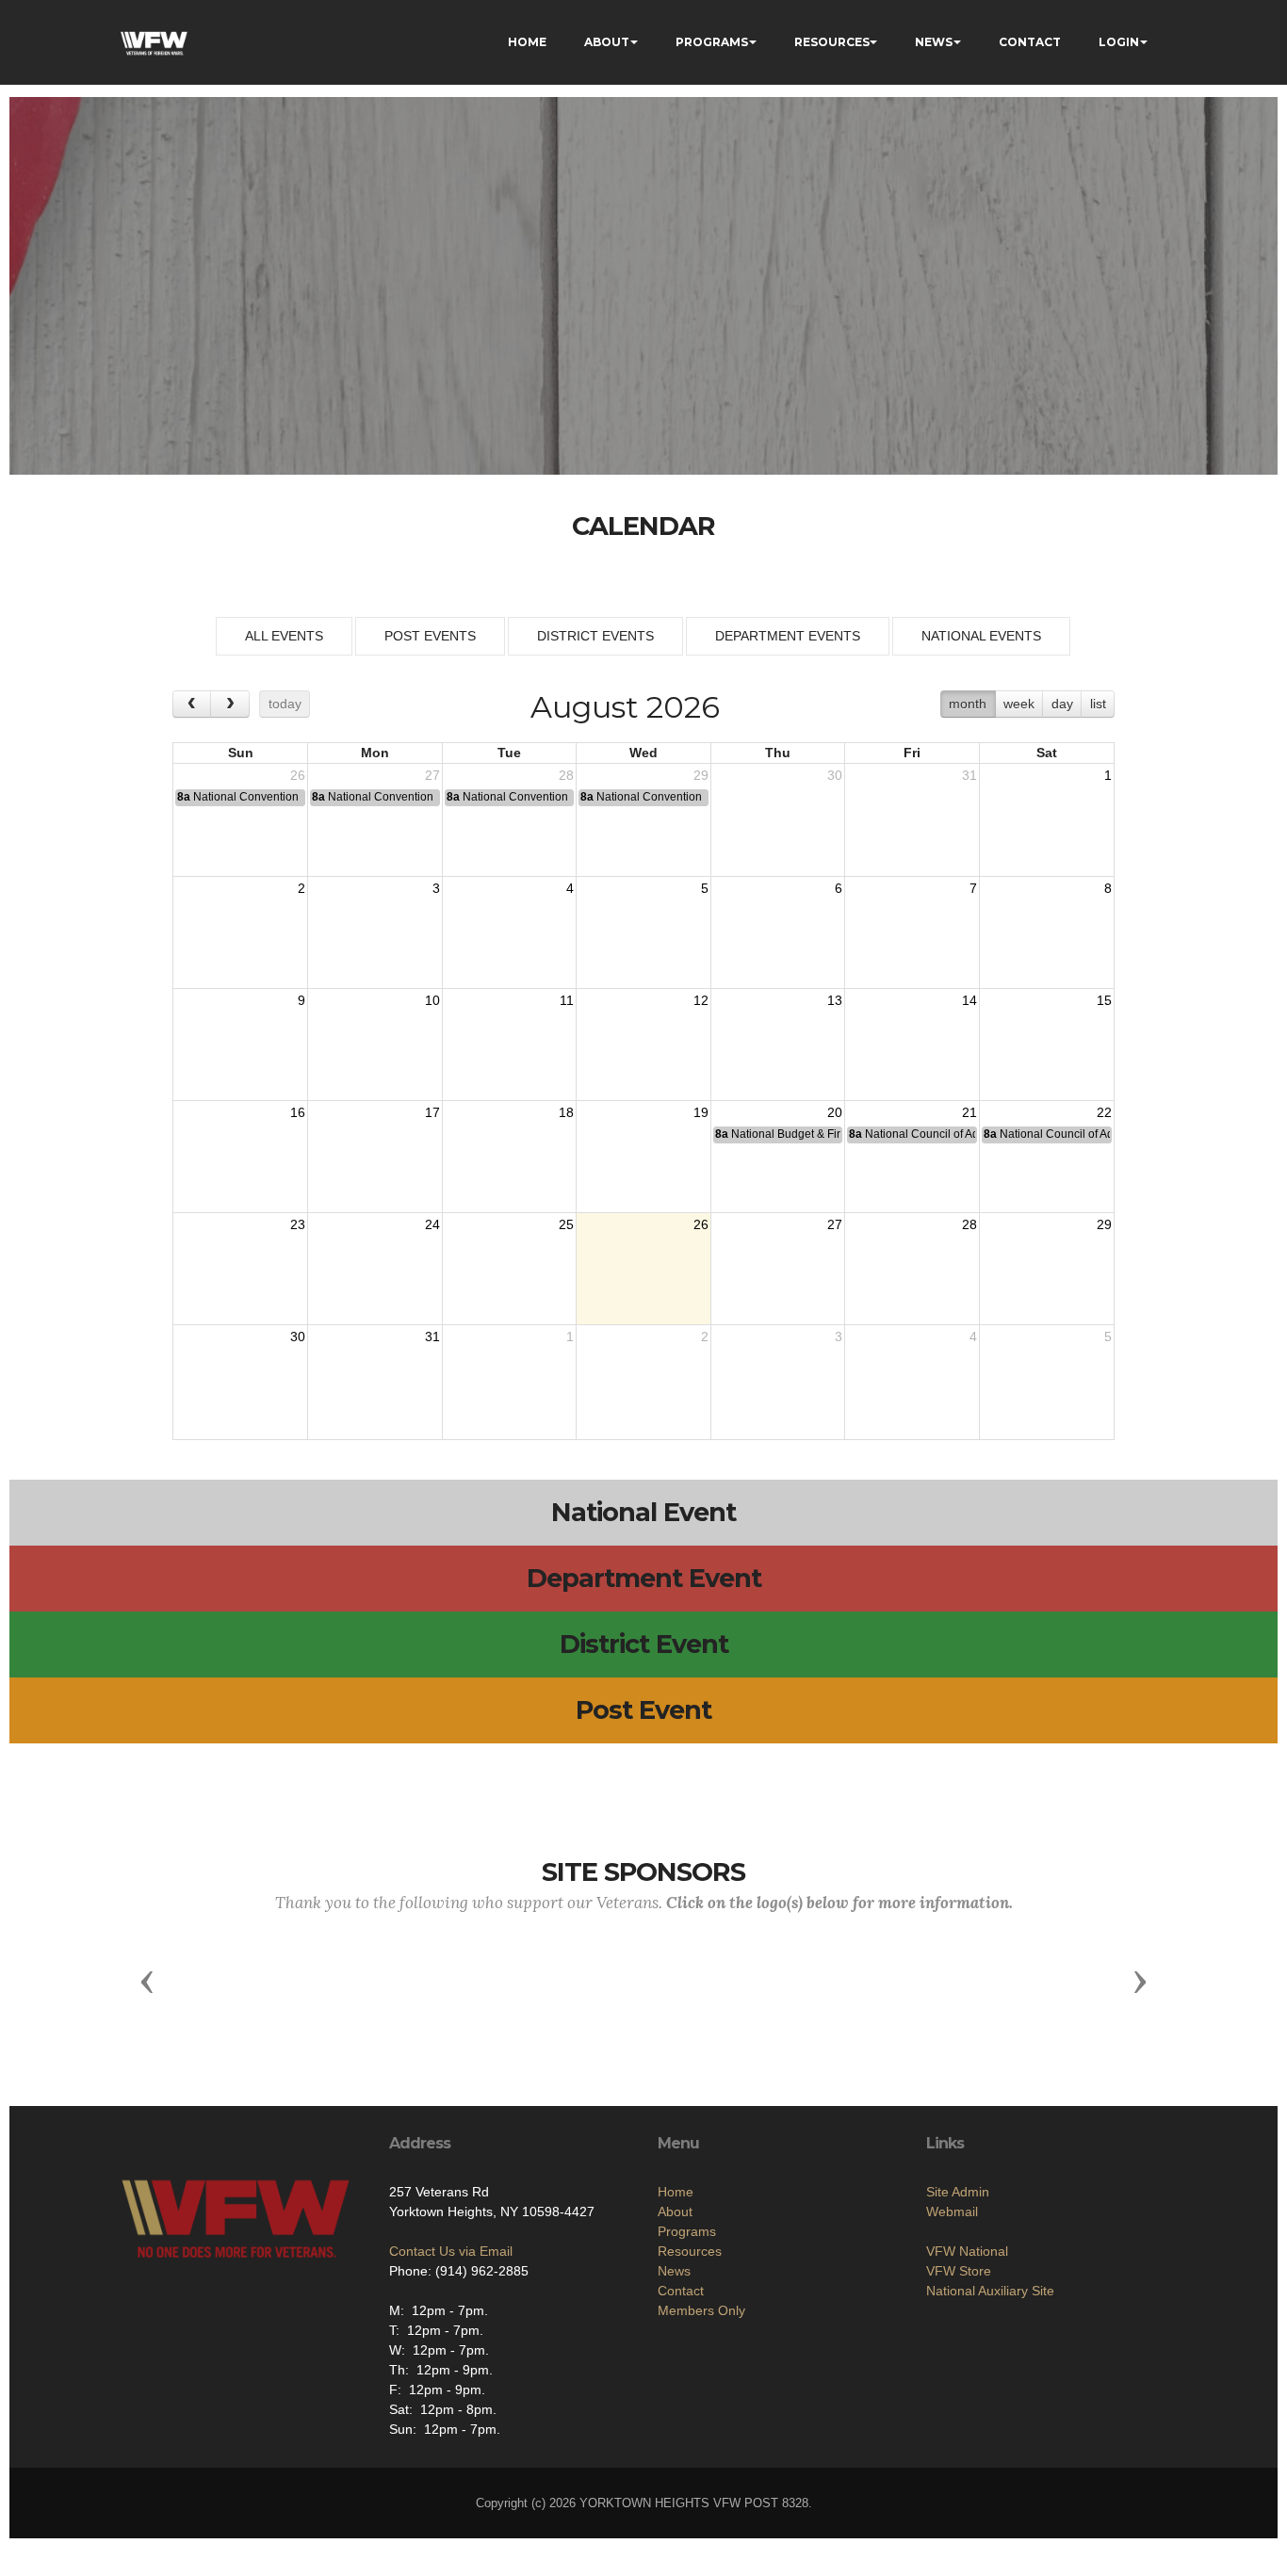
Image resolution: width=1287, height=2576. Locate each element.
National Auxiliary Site (990, 2291)
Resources (690, 2251)
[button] (147, 1981)
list (1098, 704)
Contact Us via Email (451, 2251)
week (1019, 704)
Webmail (952, 2211)
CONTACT (1030, 42)
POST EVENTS (430, 636)
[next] (229, 704)
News (674, 2271)
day (1062, 704)
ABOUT (607, 42)
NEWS (934, 42)
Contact (681, 2291)
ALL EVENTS (284, 636)
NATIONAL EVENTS (981, 636)
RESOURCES (832, 42)
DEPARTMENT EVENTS (788, 636)
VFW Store (959, 2271)
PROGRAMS (712, 42)
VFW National (967, 2251)
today (285, 704)
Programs (687, 2231)
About (675, 2211)
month (968, 704)
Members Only (701, 2310)
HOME (527, 42)
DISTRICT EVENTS (595, 636)
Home (676, 2192)
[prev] (192, 704)
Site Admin (958, 2192)
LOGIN (1119, 42)
